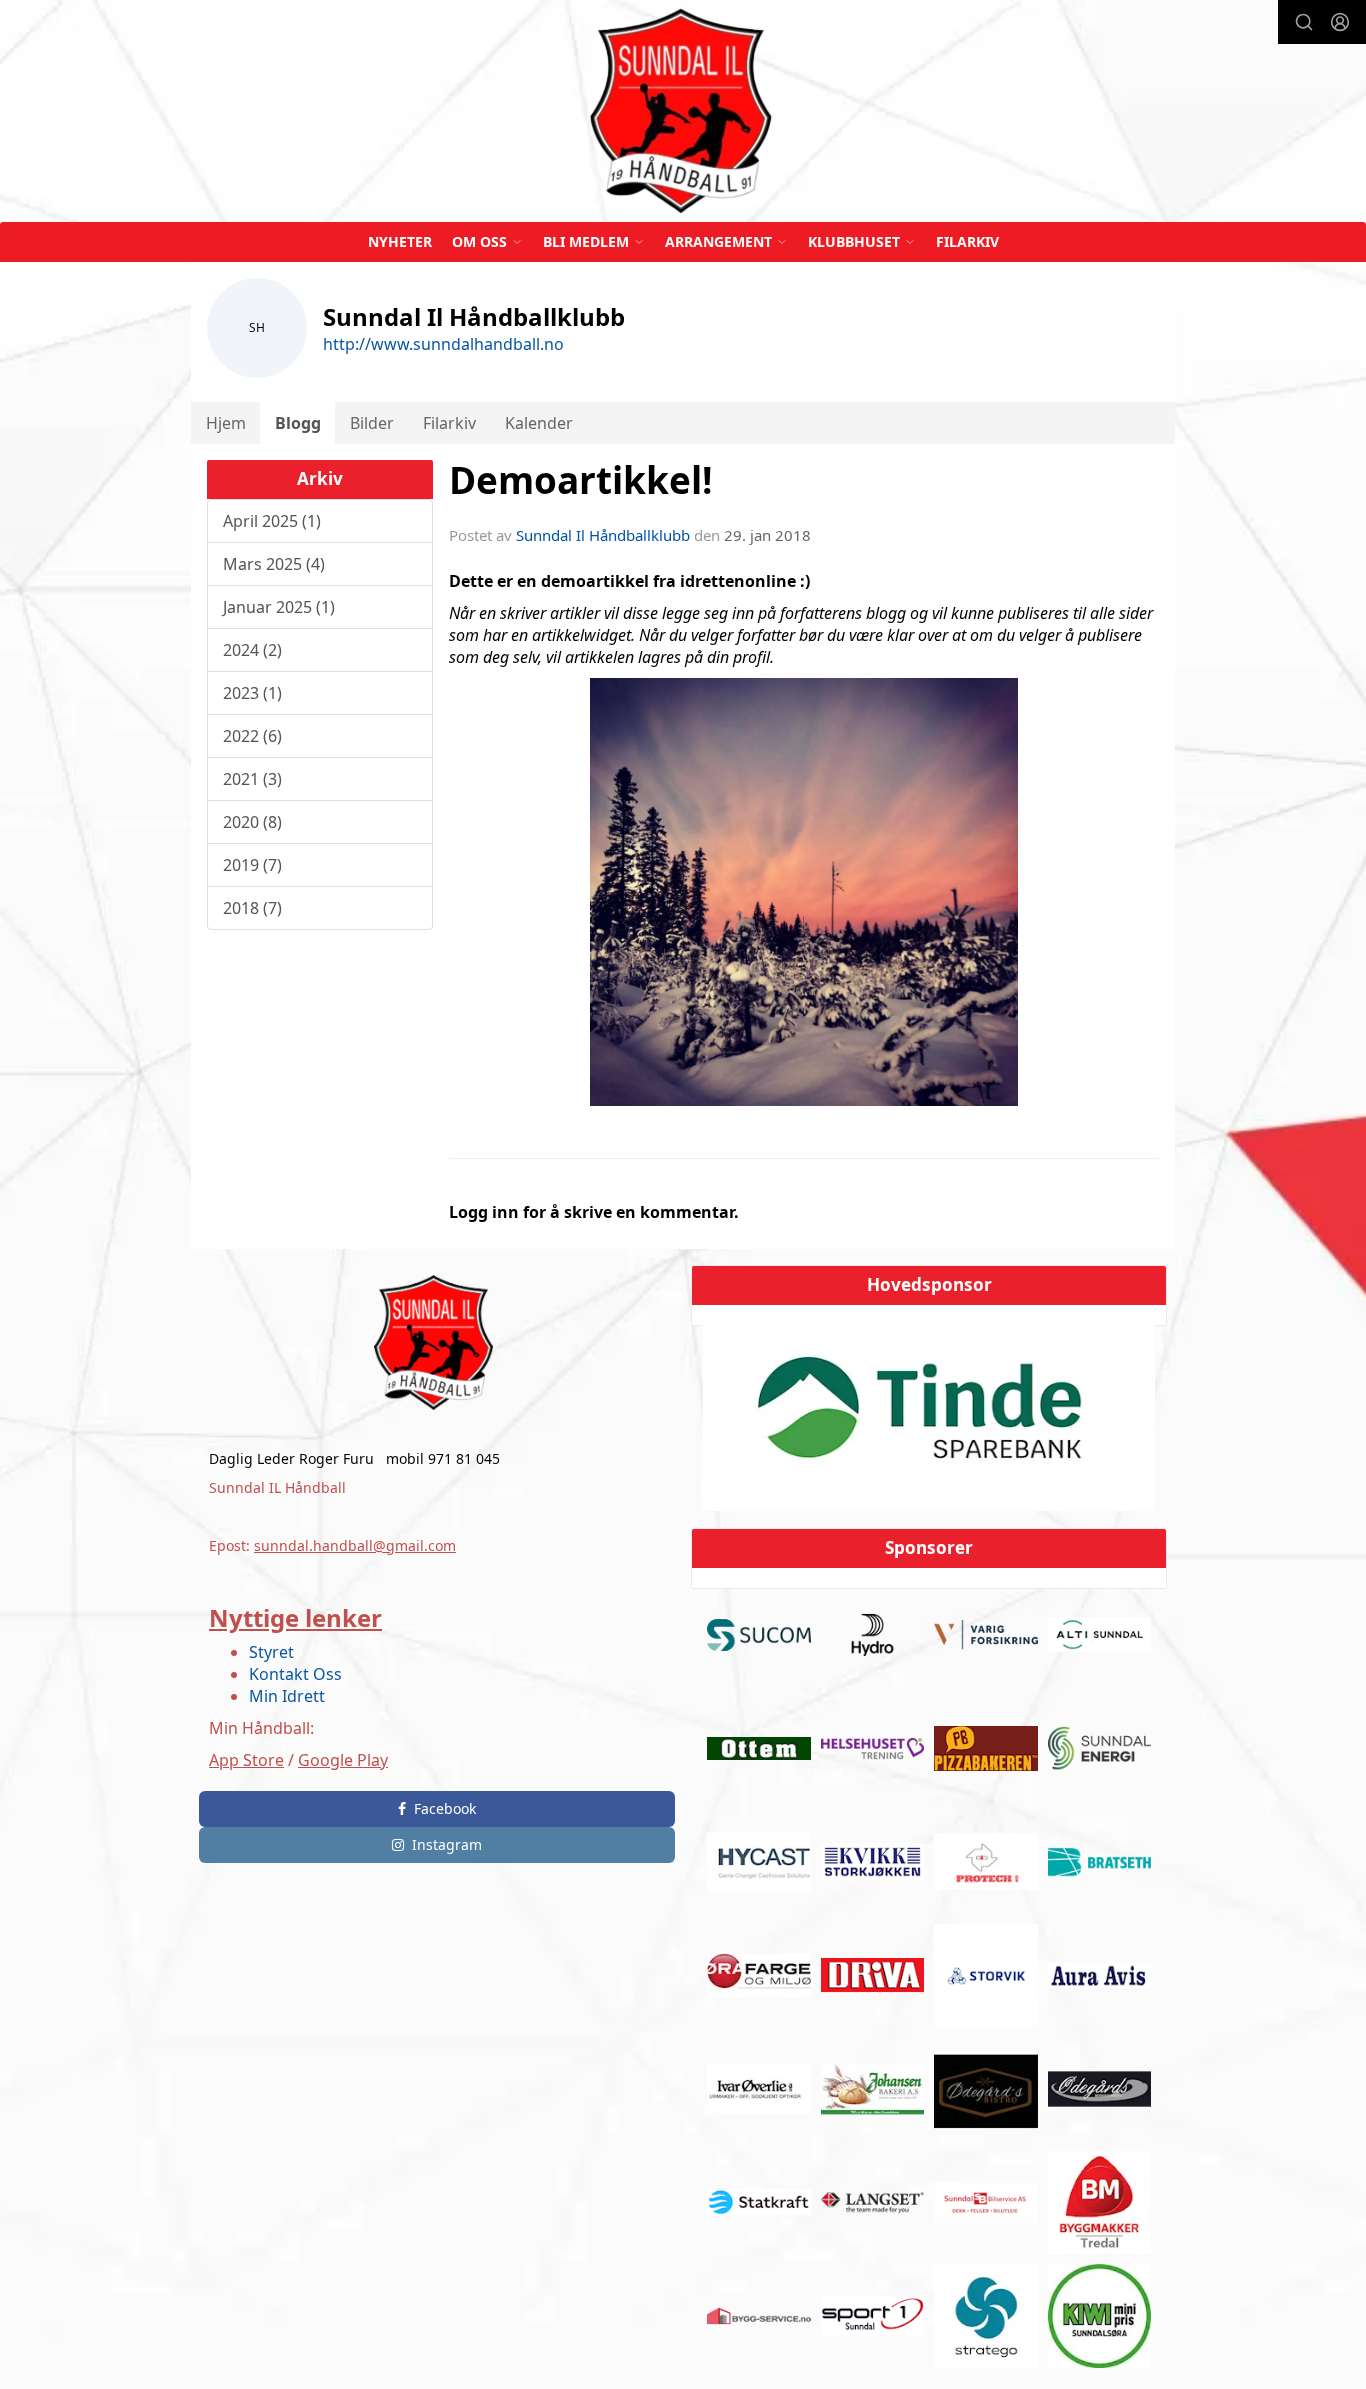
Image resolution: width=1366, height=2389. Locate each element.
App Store (246, 1760)
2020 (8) (252, 822)
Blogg (298, 423)
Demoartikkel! (581, 480)
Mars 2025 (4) (274, 564)
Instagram (447, 1844)
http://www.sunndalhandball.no (443, 344)
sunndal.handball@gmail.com (355, 1545)
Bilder (372, 423)
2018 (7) (252, 908)
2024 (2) (252, 650)
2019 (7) (252, 865)
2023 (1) (252, 693)
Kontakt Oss (295, 1674)
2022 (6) (252, 736)
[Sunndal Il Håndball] (683, 111)
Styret (271, 1652)
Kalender (539, 423)
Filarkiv (967, 241)
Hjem (226, 423)
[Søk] (1304, 22)
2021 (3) (252, 779)
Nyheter (400, 241)
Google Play (343, 1760)
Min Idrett (287, 1696)
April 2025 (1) (272, 521)
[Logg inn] (1340, 22)
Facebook (445, 1808)
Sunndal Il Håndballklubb (603, 535)
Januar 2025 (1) (279, 607)
